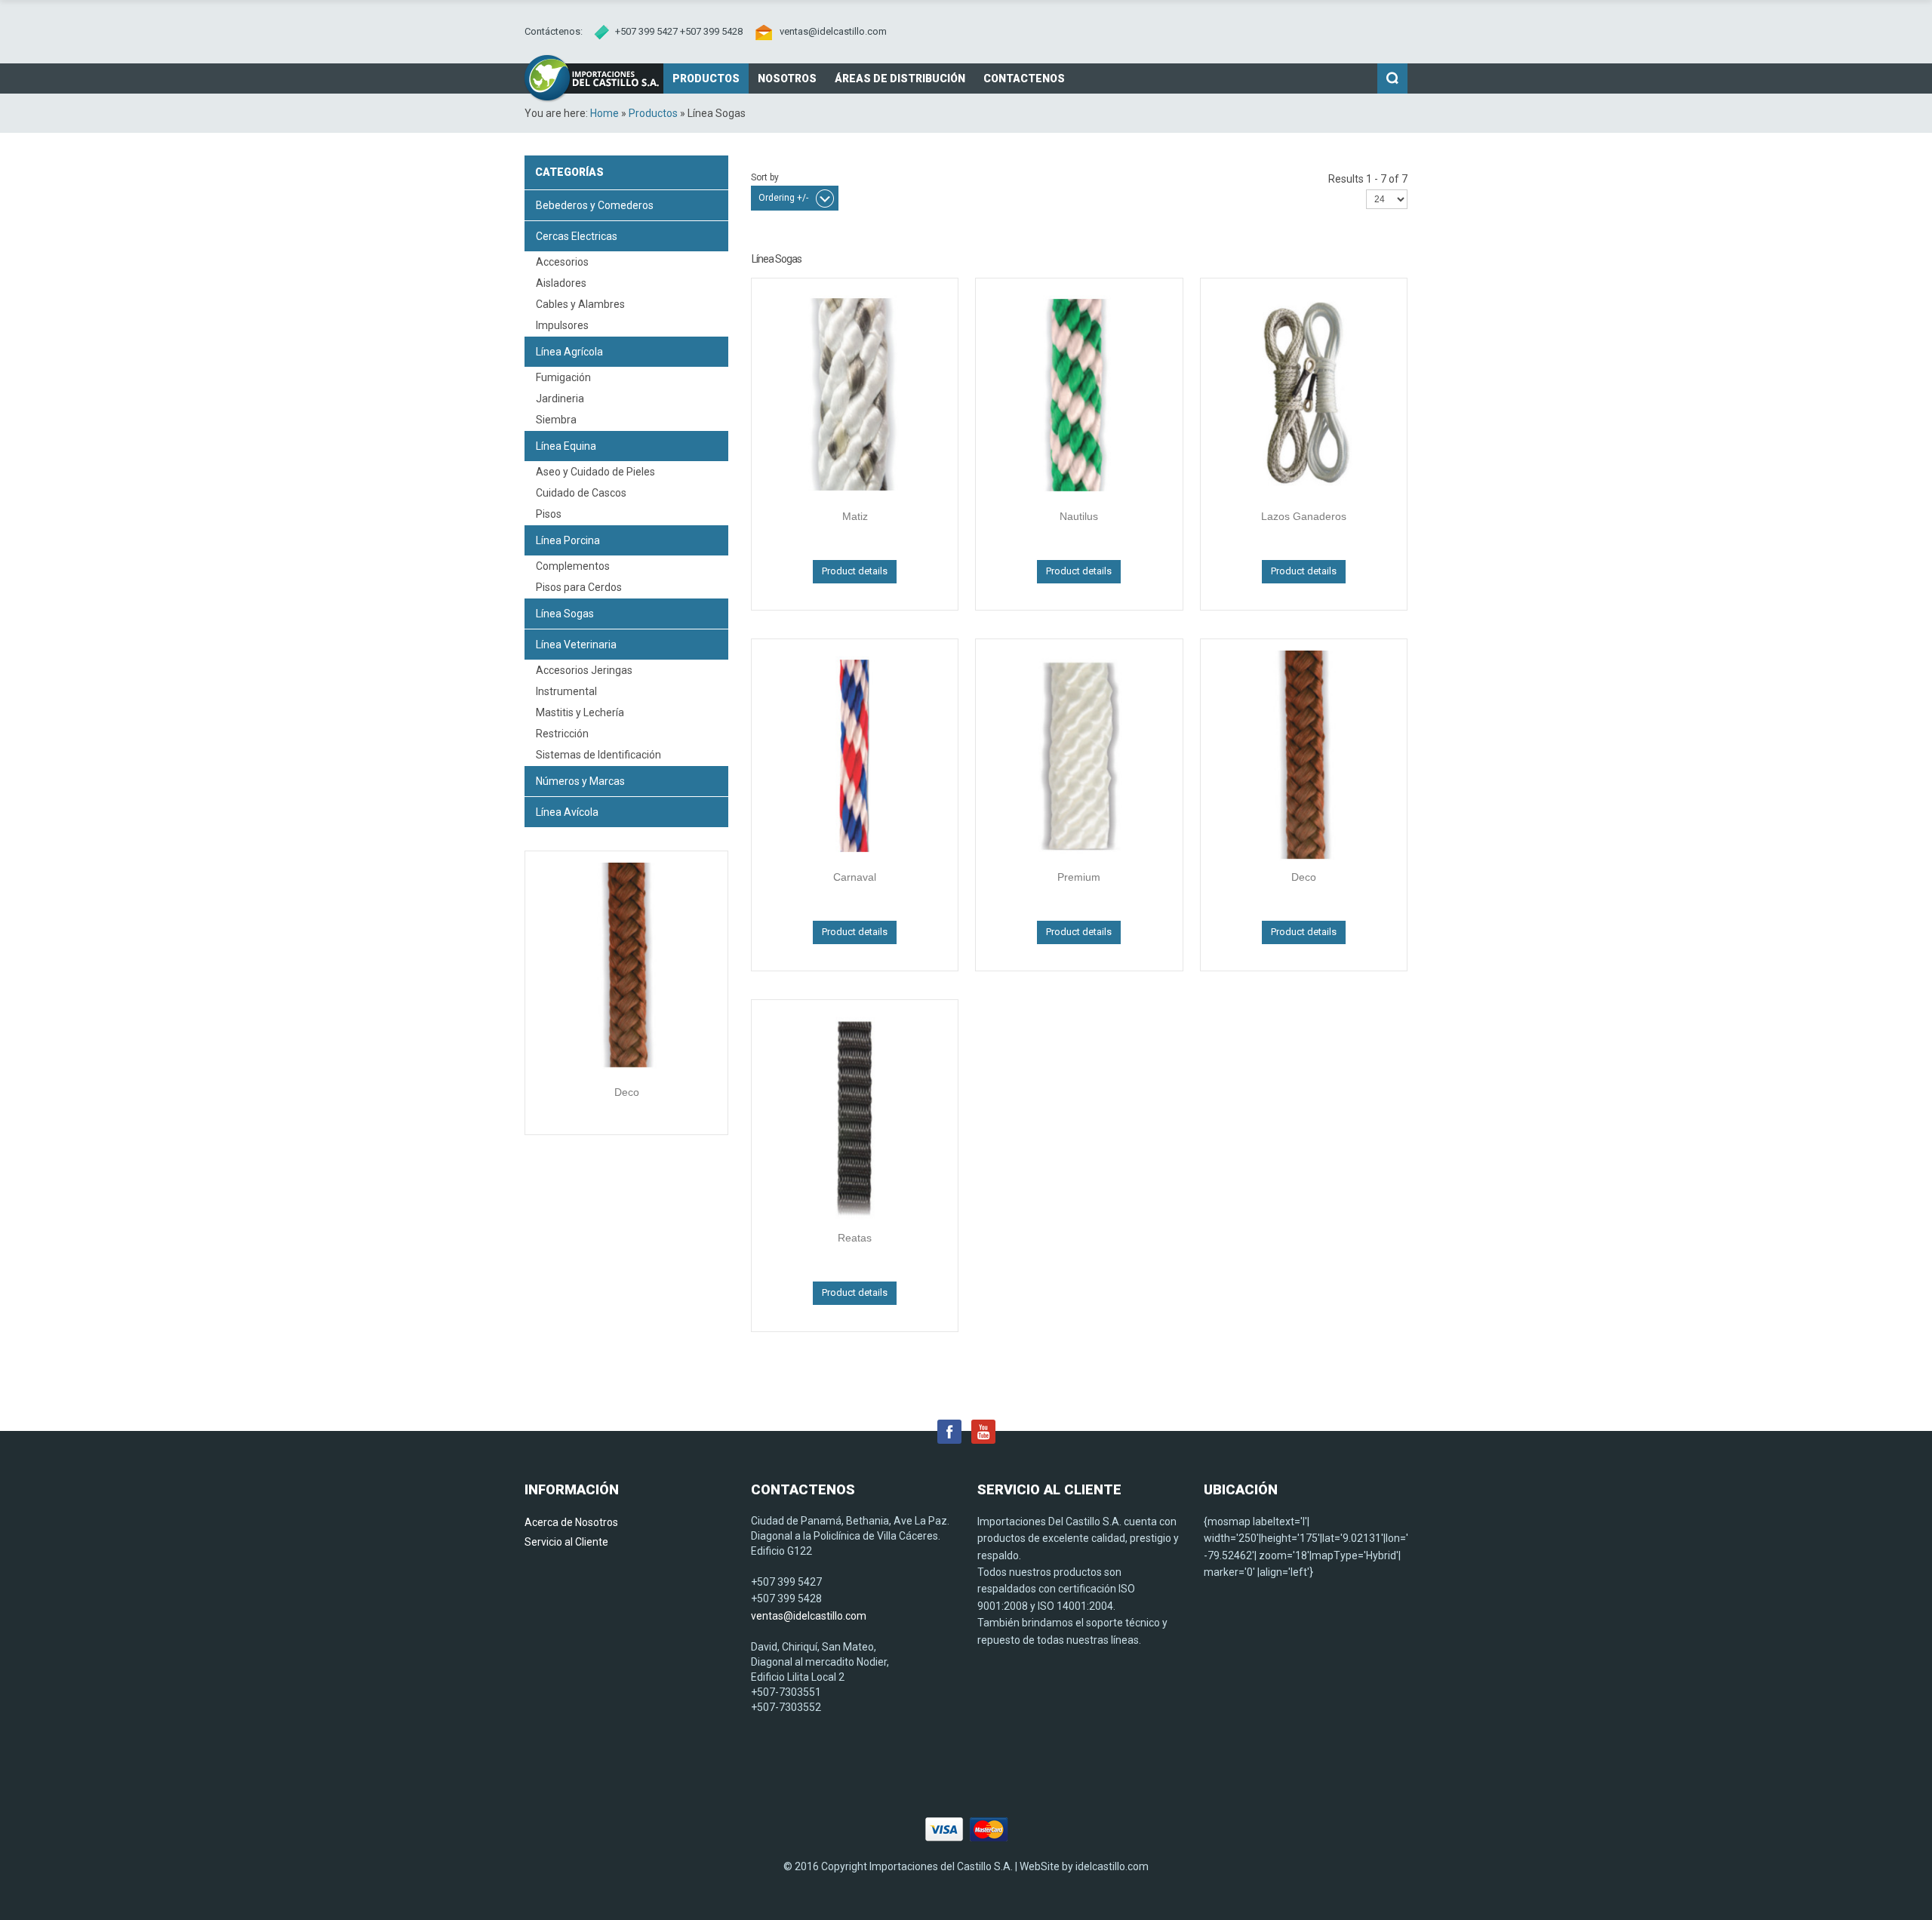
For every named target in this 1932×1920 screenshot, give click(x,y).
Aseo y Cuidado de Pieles (595, 472)
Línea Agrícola (569, 352)
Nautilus (1079, 516)
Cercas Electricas (577, 236)
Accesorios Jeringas (584, 670)
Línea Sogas (565, 614)
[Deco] (626, 968)
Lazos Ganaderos (1304, 516)
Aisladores (561, 283)
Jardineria (560, 398)
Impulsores (562, 325)
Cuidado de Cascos (581, 493)
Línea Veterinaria (576, 645)
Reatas (855, 1238)
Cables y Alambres (580, 304)
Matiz (855, 516)
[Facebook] (949, 1431)
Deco (627, 1092)
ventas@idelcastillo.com (833, 31)
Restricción (562, 734)
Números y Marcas (580, 781)
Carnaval (855, 877)
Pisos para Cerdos (579, 587)
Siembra (556, 420)
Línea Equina (566, 446)
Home (605, 113)
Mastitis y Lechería (580, 712)
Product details (855, 571)
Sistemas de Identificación (598, 755)
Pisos (549, 514)
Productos (653, 113)
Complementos (573, 566)
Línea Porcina (568, 540)
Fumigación (563, 377)
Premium (1079, 877)
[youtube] (983, 1431)
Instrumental (566, 691)
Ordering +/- (783, 198)
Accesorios (562, 262)
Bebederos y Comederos (595, 205)
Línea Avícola (567, 812)
